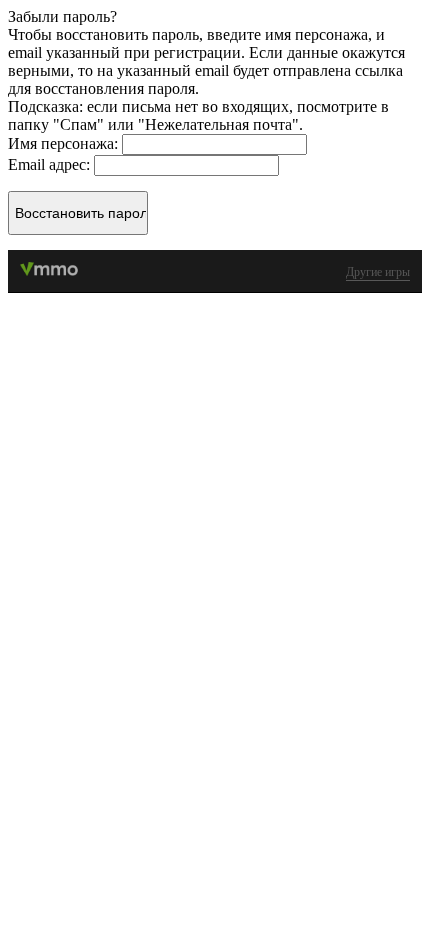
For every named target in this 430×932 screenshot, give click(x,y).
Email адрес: (51, 164)
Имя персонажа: (65, 143)
